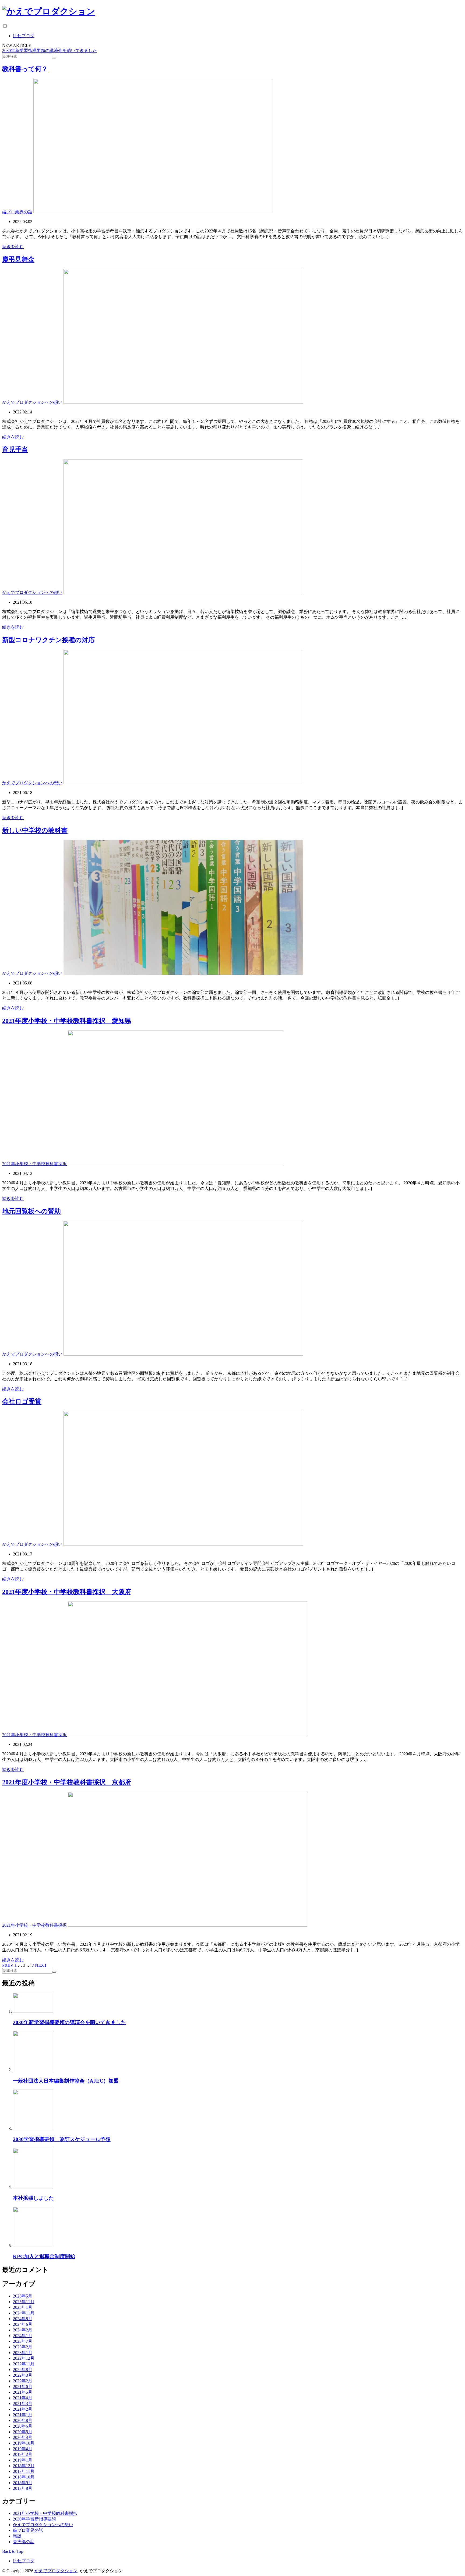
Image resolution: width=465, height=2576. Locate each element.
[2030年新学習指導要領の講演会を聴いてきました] (33, 2011)
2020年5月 (23, 2432)
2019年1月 (23, 2460)
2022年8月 (23, 2370)
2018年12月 (24, 2466)
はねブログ (24, 36)
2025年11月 (24, 2302)
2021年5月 (23, 2392)
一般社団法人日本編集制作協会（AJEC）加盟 (66, 2081)
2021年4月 (23, 2398)
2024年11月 (24, 2313)
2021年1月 (23, 2415)
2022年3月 (23, 2375)
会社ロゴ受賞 (22, 1401)
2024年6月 (23, 2324)
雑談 (17, 2536)
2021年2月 (23, 2409)
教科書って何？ (25, 69)
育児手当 (15, 450)
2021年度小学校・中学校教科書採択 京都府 (67, 1782)
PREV (8, 1965)
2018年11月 (24, 2471)
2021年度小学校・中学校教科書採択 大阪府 (67, 1592)
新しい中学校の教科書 (35, 830)
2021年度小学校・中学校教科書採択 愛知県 (67, 1021)
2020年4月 (23, 2437)
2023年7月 (23, 2341)
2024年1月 (23, 2336)
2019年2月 (23, 2454)
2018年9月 (23, 2483)
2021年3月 (23, 2403)
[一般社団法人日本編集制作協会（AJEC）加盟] (33, 2070)
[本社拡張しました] (33, 2187)
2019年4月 (23, 2449)
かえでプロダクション (56, 2571)
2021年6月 (23, 2387)
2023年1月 (23, 2353)
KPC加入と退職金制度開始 (44, 2256)
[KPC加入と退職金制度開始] (33, 2246)
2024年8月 (23, 2319)
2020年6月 (23, 2426)
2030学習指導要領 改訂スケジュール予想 (62, 2139)
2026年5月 (23, 2296)
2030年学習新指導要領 (34, 2519)
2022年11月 (24, 2364)
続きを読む (13, 247)
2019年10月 (24, 2443)
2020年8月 (23, 2420)
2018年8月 (23, 2488)
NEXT (41, 1965)
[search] (54, 58)
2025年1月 (23, 2307)
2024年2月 (23, 2330)
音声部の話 (24, 2542)
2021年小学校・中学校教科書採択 (34, 1164)
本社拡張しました (33, 2198)
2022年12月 (24, 2358)
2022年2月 (23, 2381)
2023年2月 (23, 2347)
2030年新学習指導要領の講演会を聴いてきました (50, 51)
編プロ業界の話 (17, 212)
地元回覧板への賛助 (31, 1211)
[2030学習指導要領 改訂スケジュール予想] (33, 2128)
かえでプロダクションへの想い (32, 402)
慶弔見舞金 (18, 259)
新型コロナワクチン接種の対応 (48, 640)
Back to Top (13, 2551)
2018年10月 (24, 2477)
